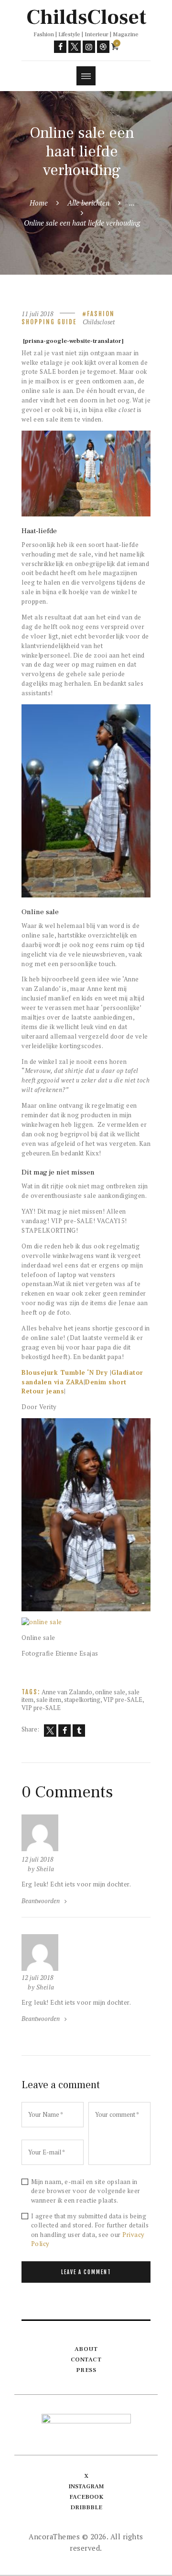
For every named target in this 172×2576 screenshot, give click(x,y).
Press (86, 2370)
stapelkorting (82, 1700)
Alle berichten (88, 203)
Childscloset (99, 322)
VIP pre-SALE (123, 1700)
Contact (86, 2360)
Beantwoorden (41, 1901)
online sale (110, 1692)
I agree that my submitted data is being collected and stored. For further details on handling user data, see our (90, 2230)
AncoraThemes (54, 2536)
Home (39, 203)
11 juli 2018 (38, 314)
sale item (49, 1700)
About (86, 2349)
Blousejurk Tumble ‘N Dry (64, 1372)
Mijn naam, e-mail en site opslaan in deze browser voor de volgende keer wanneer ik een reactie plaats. (86, 2191)
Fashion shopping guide (68, 318)
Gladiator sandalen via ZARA (82, 1377)
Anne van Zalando (67, 1692)
